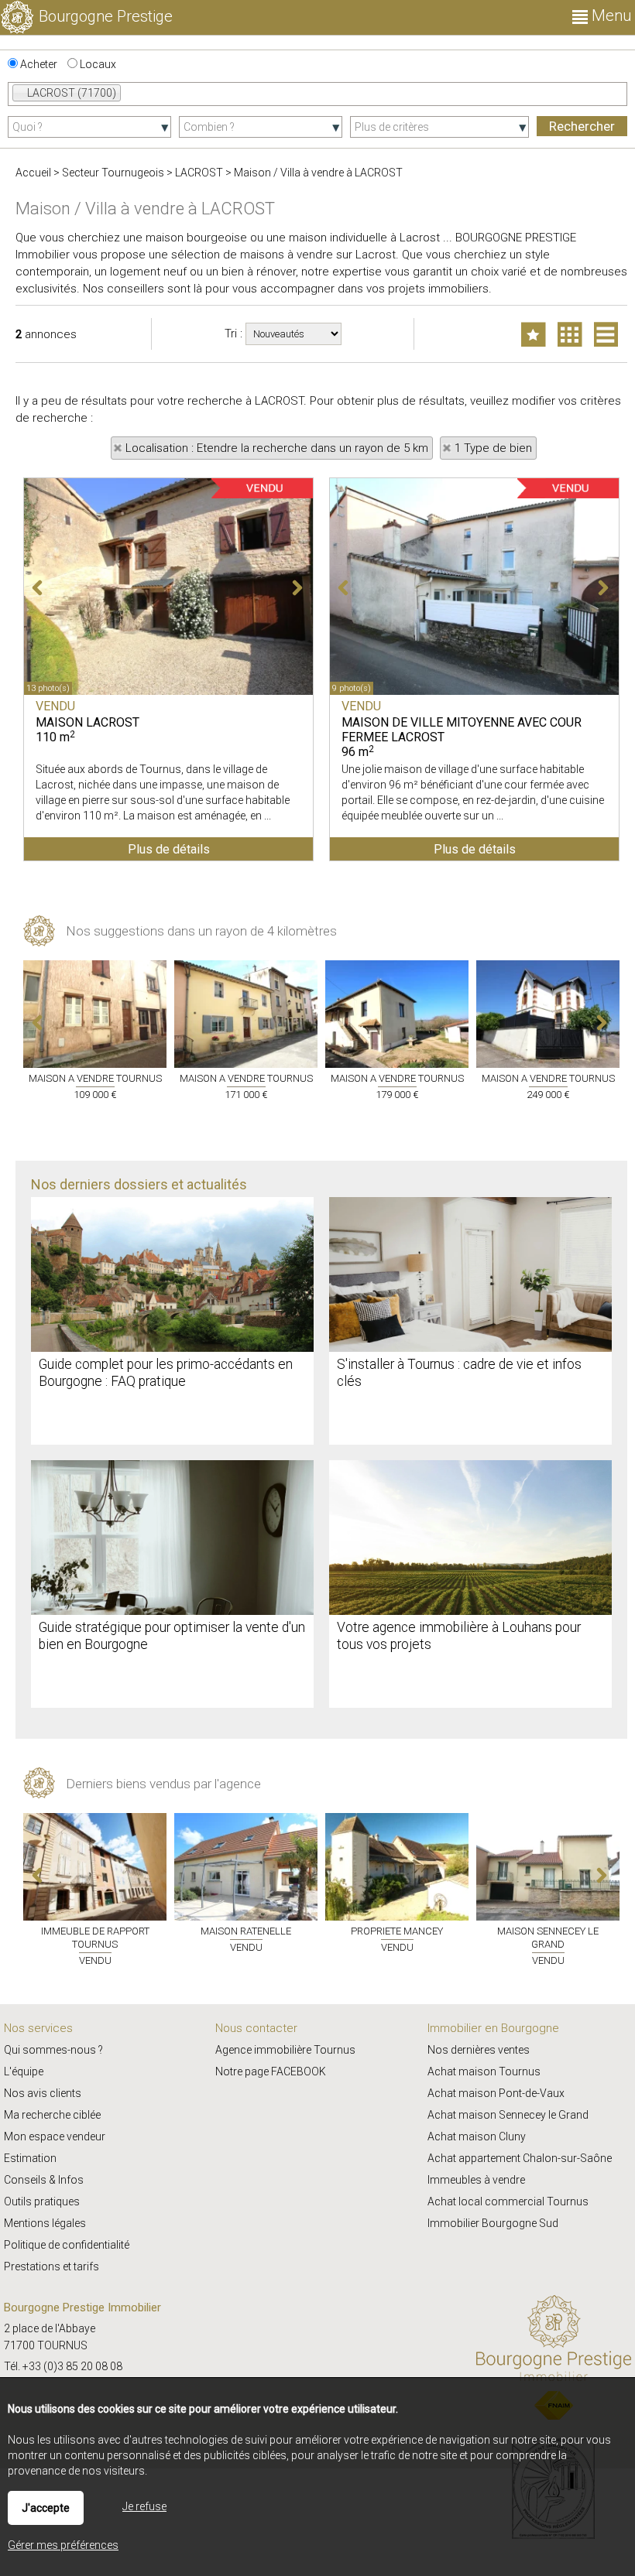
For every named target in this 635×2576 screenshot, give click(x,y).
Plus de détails (169, 849)
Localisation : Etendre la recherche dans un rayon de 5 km (277, 448)
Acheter (38, 64)
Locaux (97, 64)
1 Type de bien (493, 448)
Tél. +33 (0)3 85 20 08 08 (63, 2366)
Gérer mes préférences (63, 2545)
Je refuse (144, 2506)
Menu (609, 15)
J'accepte (46, 2508)
